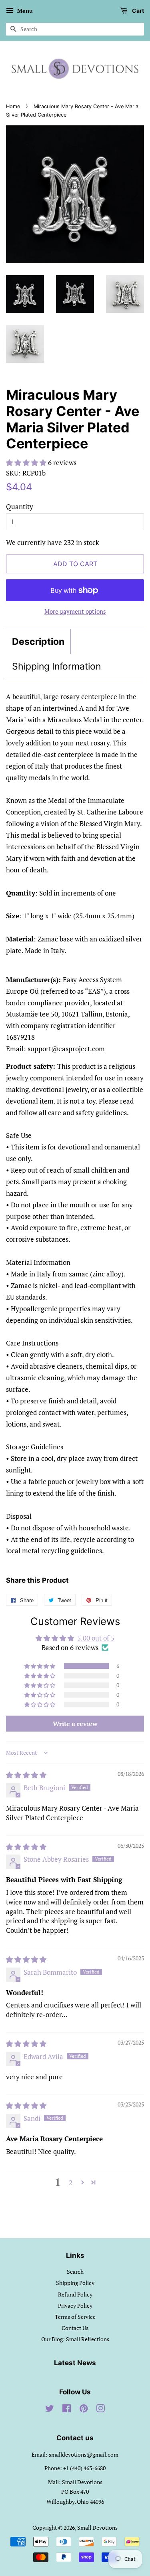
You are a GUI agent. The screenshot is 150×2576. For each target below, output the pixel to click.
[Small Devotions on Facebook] (67, 2410)
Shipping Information (56, 666)
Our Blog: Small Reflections (75, 2339)
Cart (137, 11)
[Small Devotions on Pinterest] (84, 2410)
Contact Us (75, 2328)
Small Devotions (97, 2527)
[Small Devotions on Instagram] (100, 2410)
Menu (24, 11)
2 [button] (71, 2183)
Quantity (20, 506)
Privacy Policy (75, 2306)
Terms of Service (75, 2317)
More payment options (75, 611)
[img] (26, 1775)
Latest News (75, 2363)
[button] (27, 463)
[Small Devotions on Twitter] (50, 2410)
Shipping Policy (75, 2283)
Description (38, 642)
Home (13, 106)
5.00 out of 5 (96, 1638)
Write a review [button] (75, 1724)
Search (75, 2272)
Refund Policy (75, 2294)
